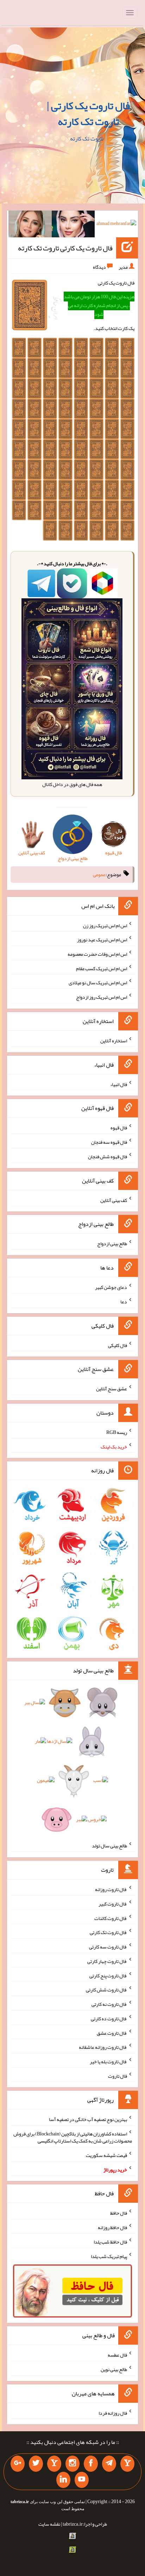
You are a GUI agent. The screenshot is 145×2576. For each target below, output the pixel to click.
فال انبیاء (119, 1084)
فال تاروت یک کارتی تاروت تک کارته (65, 248)
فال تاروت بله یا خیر (108, 2062)
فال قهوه (119, 1128)
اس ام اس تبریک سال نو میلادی (98, 983)
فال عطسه (117, 2355)
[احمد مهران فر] (116, 225)
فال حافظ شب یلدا (110, 2242)
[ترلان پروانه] (73, 225)
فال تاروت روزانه (111, 1889)
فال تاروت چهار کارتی (107, 1961)
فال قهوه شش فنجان (108, 1156)
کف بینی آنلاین (114, 1200)
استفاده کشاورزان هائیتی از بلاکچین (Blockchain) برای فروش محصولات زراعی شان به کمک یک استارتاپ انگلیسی (73, 2137)
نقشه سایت (49, 2524)
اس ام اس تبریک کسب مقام (102, 968)
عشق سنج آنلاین (112, 1389)
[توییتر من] (36, 2464)
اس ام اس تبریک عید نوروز (102, 940)
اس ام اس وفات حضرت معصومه (97, 954)
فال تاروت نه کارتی (109, 2004)
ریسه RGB (117, 1432)
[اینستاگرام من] (72, 2464)
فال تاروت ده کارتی (109, 2019)
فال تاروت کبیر (113, 1904)
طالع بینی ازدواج (112, 1243)
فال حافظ (119, 2213)
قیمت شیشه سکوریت (106, 2155)
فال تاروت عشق (112, 2033)
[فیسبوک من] (91, 2464)
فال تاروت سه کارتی (108, 1947)
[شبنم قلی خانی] (30, 225)
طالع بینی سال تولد (109, 1846)
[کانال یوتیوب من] (82, 2480)
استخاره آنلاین (114, 1041)
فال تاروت (118, 2076)
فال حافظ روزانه (112, 2227)
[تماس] (54, 2464)
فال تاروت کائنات (111, 1918)
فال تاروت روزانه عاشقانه (103, 2047)
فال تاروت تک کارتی (108, 1932)
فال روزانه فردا (113, 2413)
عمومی (99, 874)
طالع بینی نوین (114, 2369)
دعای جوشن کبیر (111, 1287)
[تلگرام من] (109, 2464)
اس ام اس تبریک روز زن (105, 925)
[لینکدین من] (63, 2480)
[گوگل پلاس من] (18, 2464)
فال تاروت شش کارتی (106, 1990)
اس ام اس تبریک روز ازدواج (102, 997)
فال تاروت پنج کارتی (108, 1975)
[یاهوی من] (127, 2464)
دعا (124, 1302)
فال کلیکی (118, 1345)
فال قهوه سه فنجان (109, 1142)
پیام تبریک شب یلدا (109, 2256)
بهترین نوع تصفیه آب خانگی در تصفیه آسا (88, 2119)
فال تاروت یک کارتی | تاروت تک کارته (88, 114)
